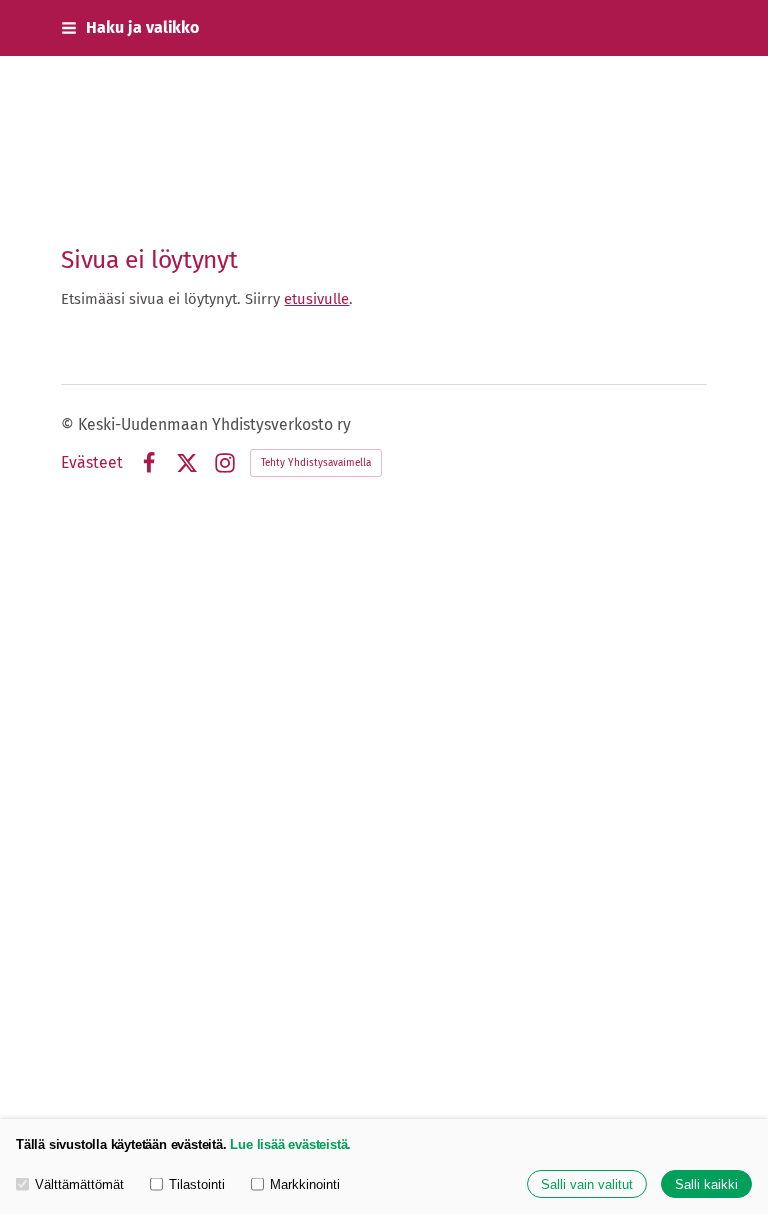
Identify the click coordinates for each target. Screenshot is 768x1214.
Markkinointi (305, 1184)
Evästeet (92, 463)
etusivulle (316, 299)
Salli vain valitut (587, 1184)
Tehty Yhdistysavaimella (316, 463)
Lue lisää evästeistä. (290, 1144)
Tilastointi (197, 1184)
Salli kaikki (706, 1184)
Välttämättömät (79, 1184)
